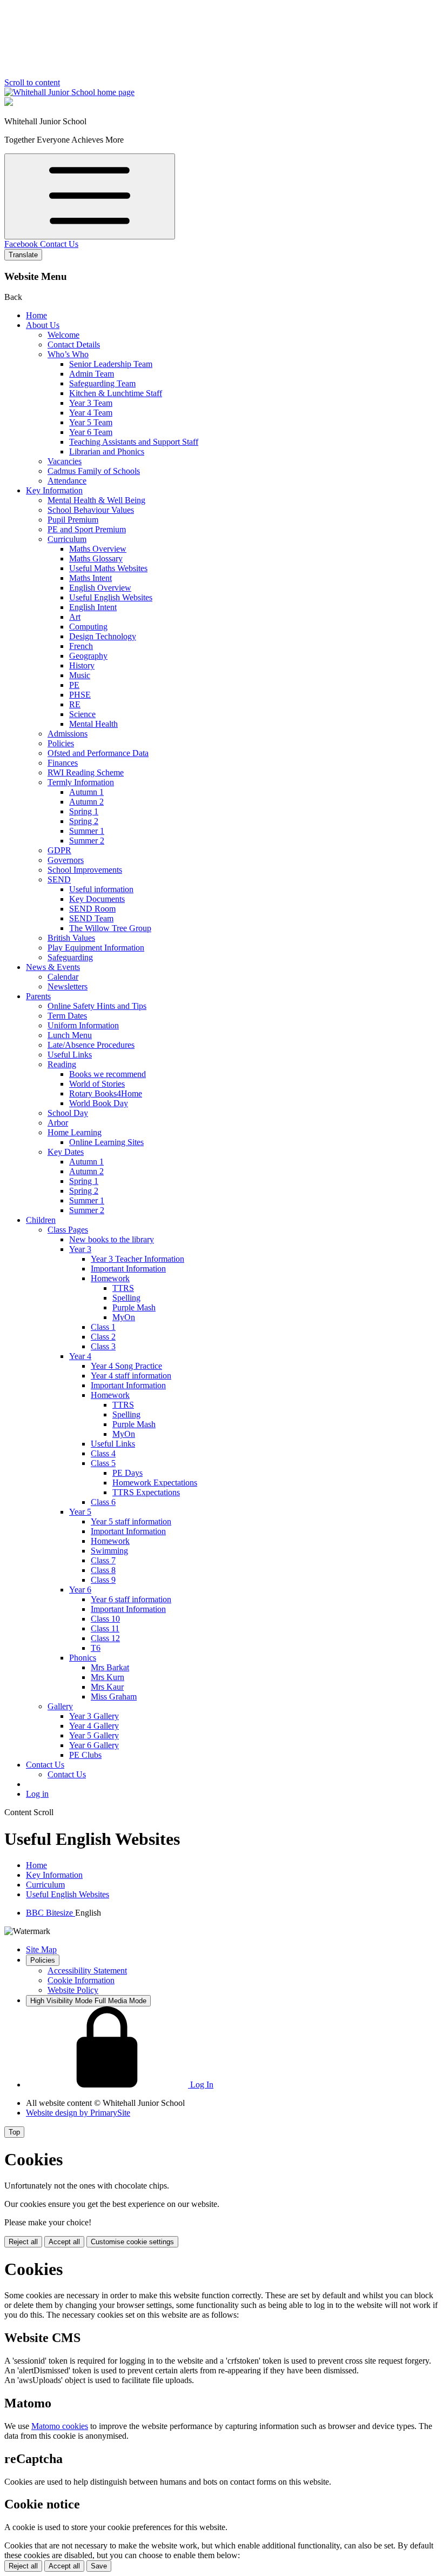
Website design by (78, 2113)
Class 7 (103, 1560)
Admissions (68, 734)
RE (75, 704)
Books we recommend (108, 1074)
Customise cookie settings (132, 2242)
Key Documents (97, 899)
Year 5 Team (91, 422)
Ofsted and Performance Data (98, 753)
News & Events (53, 967)
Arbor (58, 1123)
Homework (110, 1278)
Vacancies (65, 461)
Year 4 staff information (131, 1376)
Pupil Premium (73, 520)
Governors (66, 860)
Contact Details (74, 344)
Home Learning (75, 1132)
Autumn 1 (86, 792)
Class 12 (105, 1638)
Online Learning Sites (106, 1142)
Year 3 (80, 1249)
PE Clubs (85, 1755)
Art (75, 617)
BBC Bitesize (51, 1913)
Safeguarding (70, 957)
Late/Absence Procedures (91, 1045)
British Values (71, 938)
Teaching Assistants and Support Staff (134, 442)
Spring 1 (84, 811)
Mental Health (93, 724)
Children (41, 1220)
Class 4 (103, 1453)
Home (36, 315)
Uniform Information (83, 1025)
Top (14, 2132)
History (82, 665)
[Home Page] (69, 92)
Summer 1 (87, 831)
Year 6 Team (91, 432)
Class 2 (103, 1337)
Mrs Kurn (108, 1677)
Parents (38, 996)
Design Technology (103, 636)
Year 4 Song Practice (126, 1366)
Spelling (126, 1298)
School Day (68, 1113)
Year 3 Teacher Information (137, 1259)
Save (99, 2566)
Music (80, 675)
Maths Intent (90, 578)
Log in (37, 1794)
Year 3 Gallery (94, 1716)
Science (82, 714)
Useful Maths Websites (108, 568)
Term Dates (67, 1016)
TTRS (123, 1288)
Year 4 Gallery (94, 1726)
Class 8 (103, 1570)
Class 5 (103, 1463)
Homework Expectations (155, 1483)
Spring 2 (84, 821)
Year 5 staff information (131, 1521)
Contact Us (59, 244)
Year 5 (80, 1512)
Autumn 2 (86, 802)
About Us (43, 325)
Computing (88, 627)
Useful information (101, 889)
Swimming (109, 1551)
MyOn (124, 1317)
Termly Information (81, 782)
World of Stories (97, 1084)
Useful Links (70, 1055)
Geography (88, 656)
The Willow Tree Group (110, 928)
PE (74, 685)
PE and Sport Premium (87, 529)
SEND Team (91, 918)
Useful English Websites (111, 597)
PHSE (80, 695)
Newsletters (68, 986)
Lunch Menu (70, 1035)
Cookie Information (81, 1980)
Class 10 (105, 1619)
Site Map (41, 1949)
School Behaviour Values (91, 510)
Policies (61, 743)
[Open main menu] (90, 196)
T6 (96, 1648)
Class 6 (103, 1502)
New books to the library (112, 1239)
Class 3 (103, 1346)
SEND (59, 879)
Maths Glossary (96, 558)
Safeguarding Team (102, 383)
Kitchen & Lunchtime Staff (116, 393)
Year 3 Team (91, 403)
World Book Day (99, 1103)
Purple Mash (134, 1307)
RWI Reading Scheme (86, 772)
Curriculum (67, 539)
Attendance (67, 481)
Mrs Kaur (107, 1687)
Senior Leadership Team (111, 364)
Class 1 (103, 1327)
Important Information (128, 1269)
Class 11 (105, 1628)
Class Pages (68, 1230)
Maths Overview (98, 549)
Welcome (63, 335)
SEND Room (92, 909)
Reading (62, 1064)
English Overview (100, 588)
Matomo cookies (60, 2426)
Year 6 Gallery (94, 1745)
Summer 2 (87, 841)
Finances (63, 763)
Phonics (83, 1658)
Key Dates (66, 1152)
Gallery (60, 1706)
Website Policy (73, 1990)
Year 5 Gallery (94, 1735)
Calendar (63, 977)
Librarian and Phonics (107, 451)
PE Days (127, 1473)
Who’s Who (68, 354)
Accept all (64, 2242)
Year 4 (80, 1356)
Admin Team (92, 374)
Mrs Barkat (110, 1667)
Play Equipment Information (96, 948)
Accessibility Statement (87, 1971)
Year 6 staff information (131, 1599)
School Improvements (85, 870)
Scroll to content (32, 82)
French (81, 646)
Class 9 (103, 1580)
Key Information (54, 490)
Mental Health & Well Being (96, 500)
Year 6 (80, 1590)
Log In (201, 2085)
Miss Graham (114, 1697)
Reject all (23, 2242)
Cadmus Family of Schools (94, 471)
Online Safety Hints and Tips (97, 1006)
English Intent (93, 607)
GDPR (59, 850)
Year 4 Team (91, 413)
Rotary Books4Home (106, 1093)
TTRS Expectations (146, 1492)
